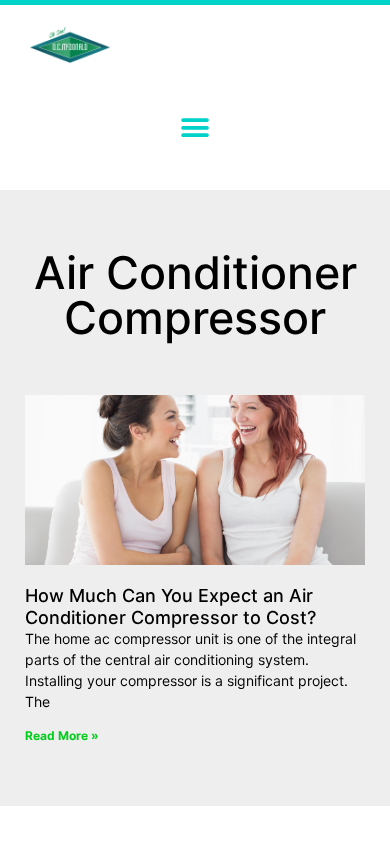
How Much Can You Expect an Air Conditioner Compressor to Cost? (170, 606)
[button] (195, 127)
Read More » (62, 735)
